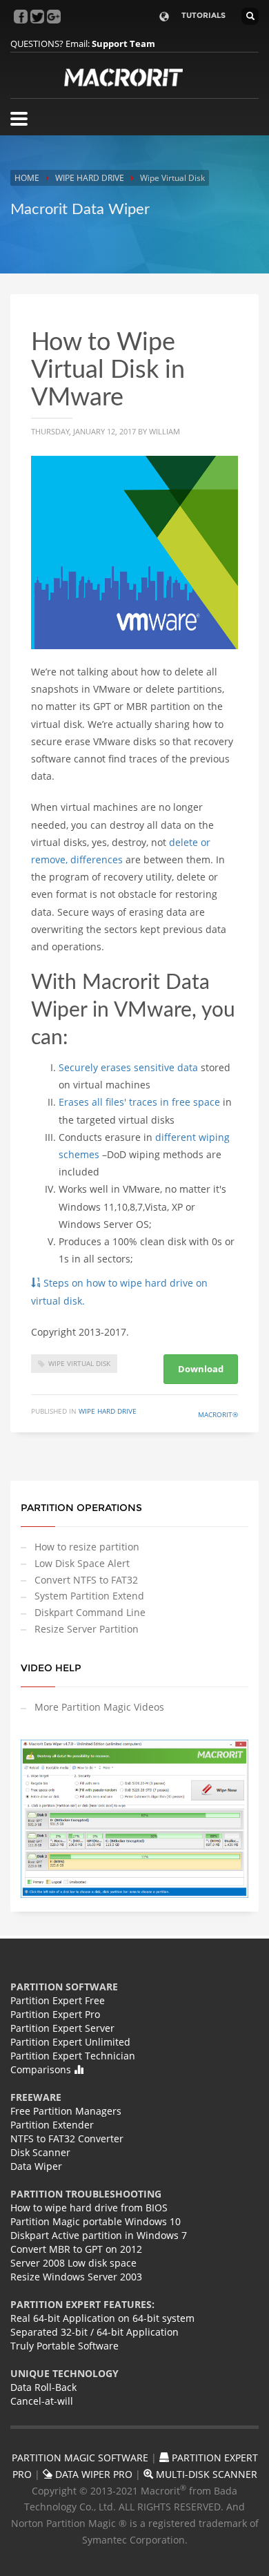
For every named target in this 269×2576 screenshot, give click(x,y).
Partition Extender (52, 2125)
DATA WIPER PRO (92, 2474)
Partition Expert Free (58, 2000)
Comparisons (42, 2069)
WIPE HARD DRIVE (90, 178)
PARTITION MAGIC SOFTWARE (80, 2458)
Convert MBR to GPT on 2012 (76, 2249)
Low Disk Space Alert (82, 1563)
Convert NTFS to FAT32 (86, 1580)
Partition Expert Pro (55, 2014)
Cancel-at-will (42, 2401)
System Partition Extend (89, 1596)
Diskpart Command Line (90, 1612)
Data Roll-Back (43, 2387)
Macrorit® (218, 1414)
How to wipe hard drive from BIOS (89, 2208)
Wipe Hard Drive (108, 1411)
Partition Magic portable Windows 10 (96, 2221)
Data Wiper (36, 2166)
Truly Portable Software (64, 2346)
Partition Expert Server (62, 2028)
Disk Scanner (40, 2152)
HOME (27, 178)
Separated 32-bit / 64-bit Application (94, 2332)
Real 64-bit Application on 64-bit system (102, 2318)
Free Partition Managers (66, 2111)
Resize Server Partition (87, 1629)
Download (201, 1369)
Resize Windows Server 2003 (76, 2277)
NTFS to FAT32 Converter (67, 2138)
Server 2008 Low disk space (73, 2263)
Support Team (123, 44)
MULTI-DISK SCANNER (205, 2474)
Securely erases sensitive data (128, 1067)
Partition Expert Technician (73, 2056)
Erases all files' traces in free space (139, 1102)
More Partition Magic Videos (99, 1707)
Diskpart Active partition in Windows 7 (99, 2235)
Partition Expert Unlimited (70, 2042)
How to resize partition (87, 1547)
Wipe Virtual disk (79, 1363)
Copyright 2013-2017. (80, 1332)
